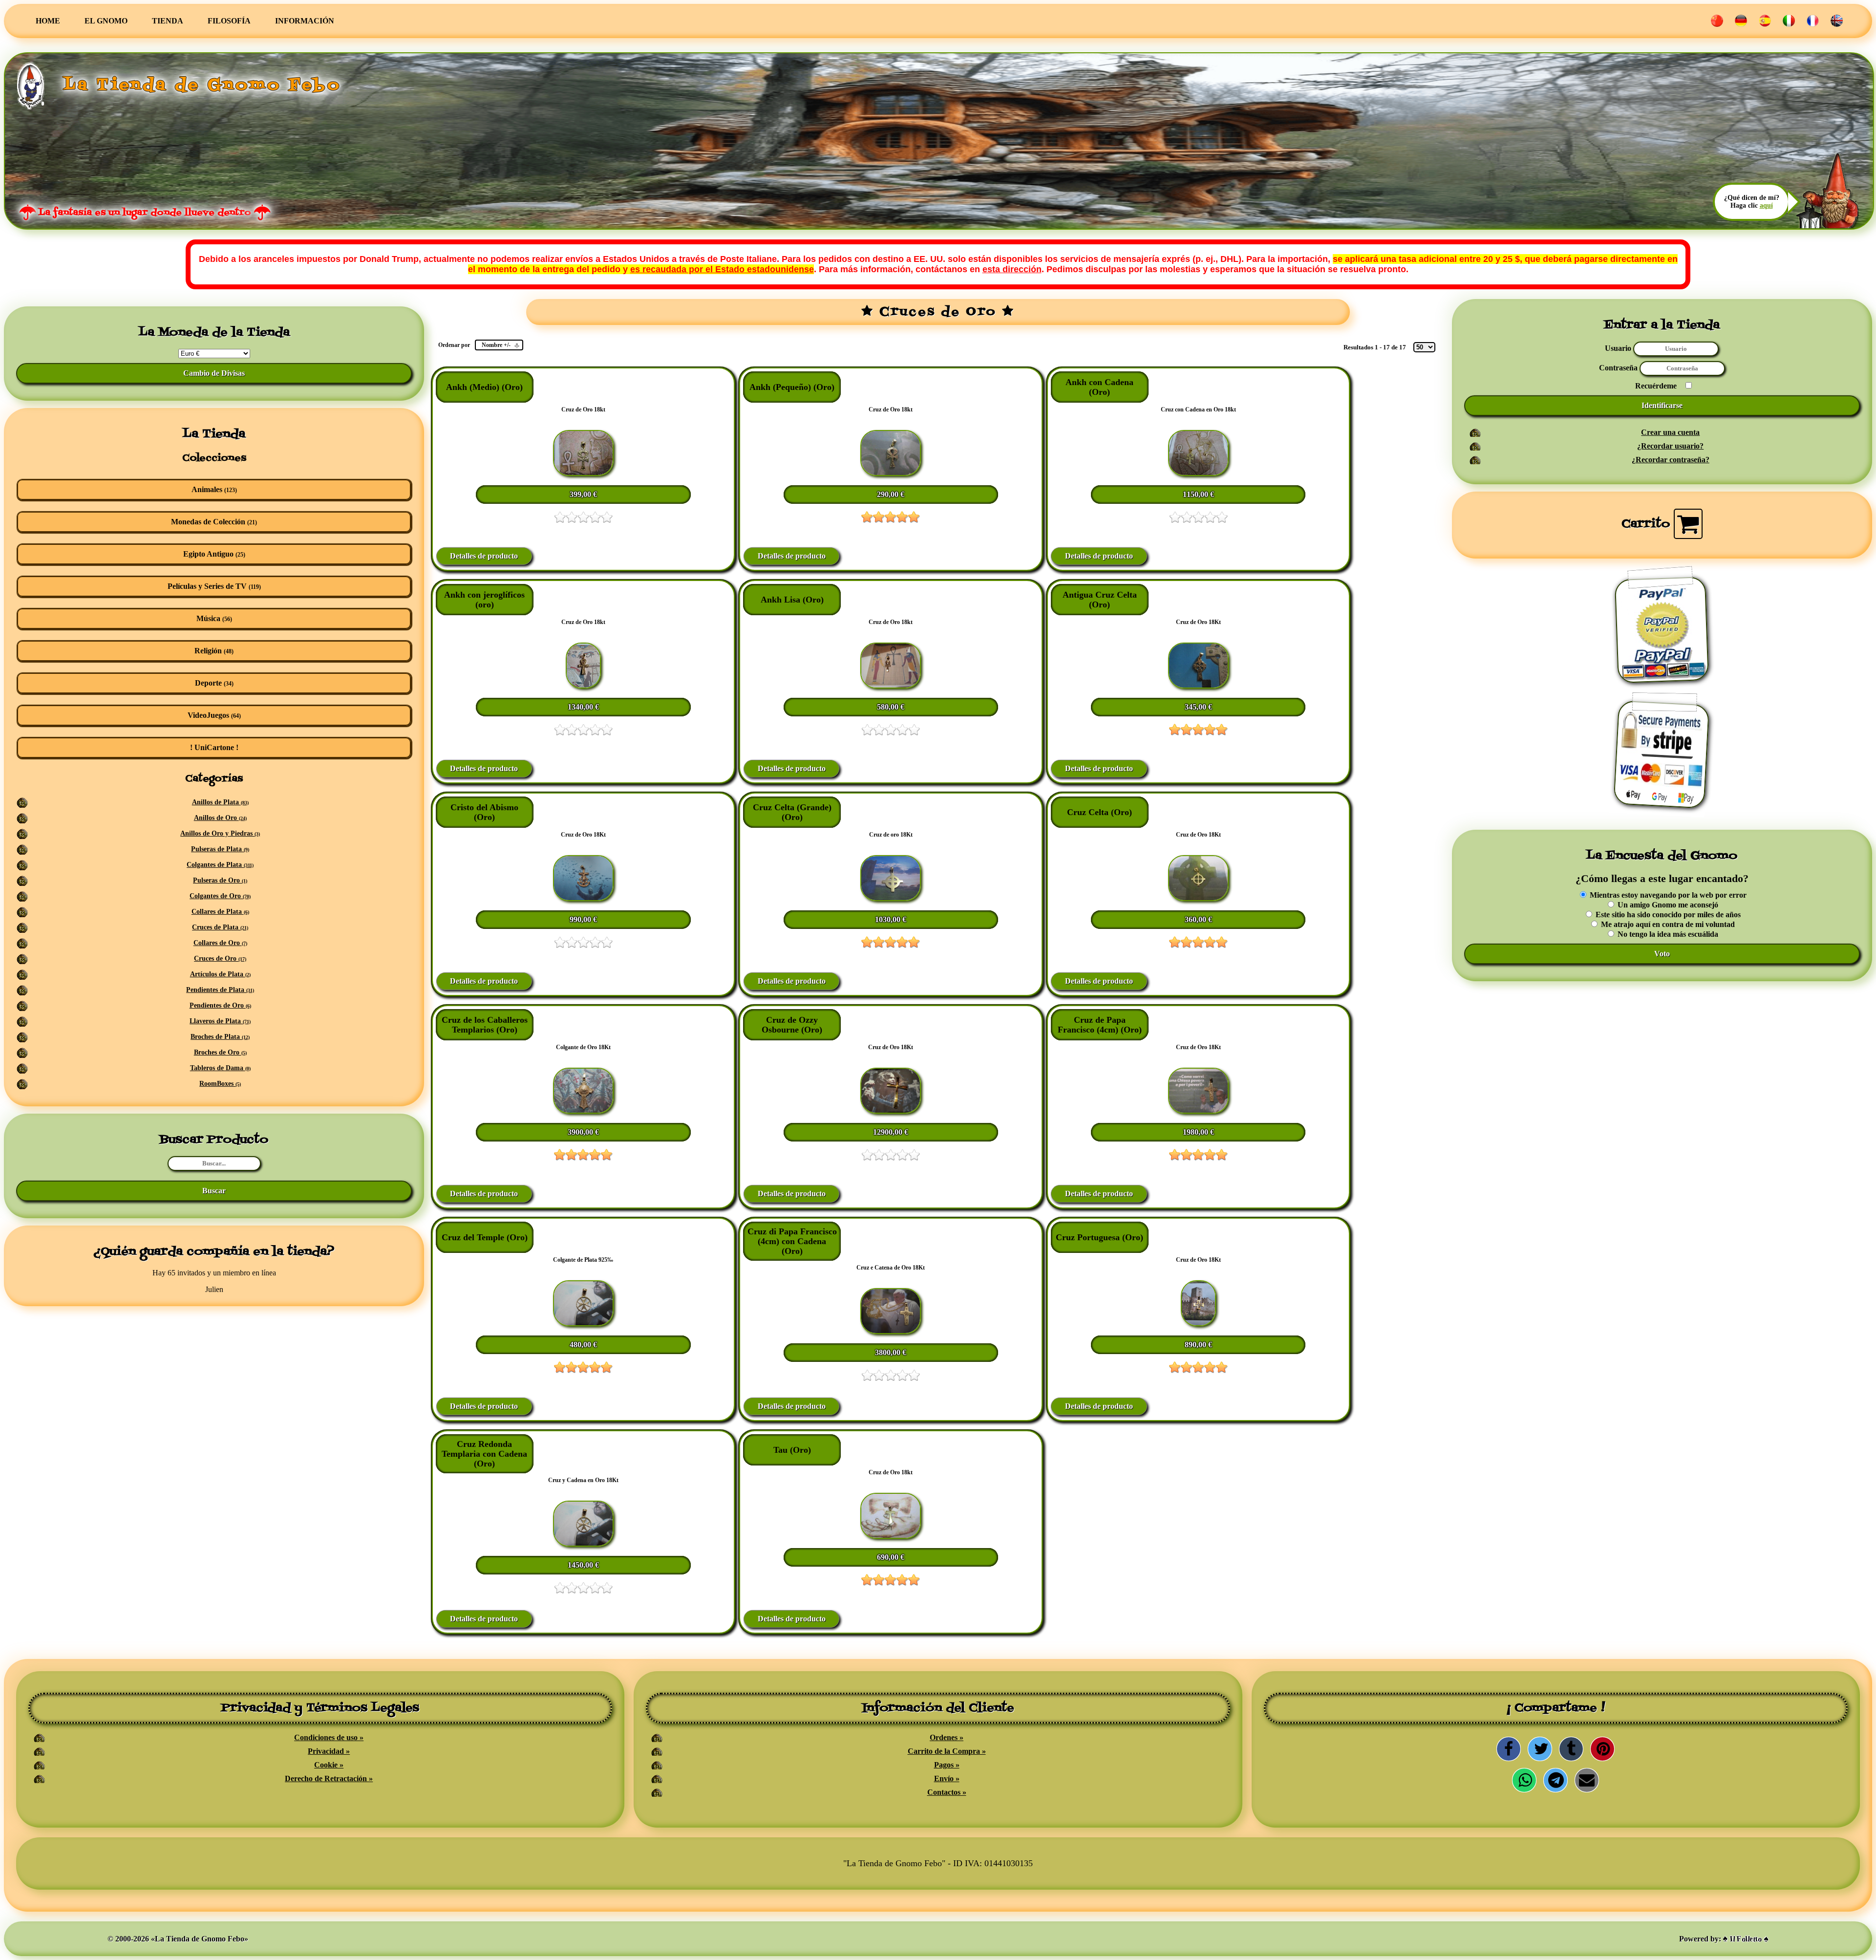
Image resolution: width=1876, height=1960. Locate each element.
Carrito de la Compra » (947, 1751)
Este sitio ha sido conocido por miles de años (1667, 915)
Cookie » (329, 1765)
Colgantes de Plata (220, 865)
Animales (214, 489)
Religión (214, 651)
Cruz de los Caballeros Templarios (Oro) (485, 1025)
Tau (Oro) (792, 1450)
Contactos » (947, 1792)
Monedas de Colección (214, 522)
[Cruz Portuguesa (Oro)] (1198, 1324)
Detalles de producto (484, 556)
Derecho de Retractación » (329, 1778)
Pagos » (947, 1765)
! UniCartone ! (214, 747)
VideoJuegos (214, 715)
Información (305, 21)
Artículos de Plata (220, 974)
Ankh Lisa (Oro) (792, 600)
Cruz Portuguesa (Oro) (1099, 1237)
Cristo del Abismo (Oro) (484, 812)
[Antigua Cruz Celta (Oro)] (1198, 686)
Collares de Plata (220, 912)
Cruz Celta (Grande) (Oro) (792, 812)
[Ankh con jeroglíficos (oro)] (583, 686)
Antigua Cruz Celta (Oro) (1100, 600)
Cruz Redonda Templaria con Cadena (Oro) (484, 1454)
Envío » (947, 1778)
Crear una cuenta (1670, 432)
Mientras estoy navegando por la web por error (1667, 895)
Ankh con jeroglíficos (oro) (484, 600)
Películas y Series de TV (214, 586)
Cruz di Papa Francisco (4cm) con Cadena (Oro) (792, 1241)
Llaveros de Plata (220, 1021)
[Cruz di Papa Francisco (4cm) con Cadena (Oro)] (891, 1331)
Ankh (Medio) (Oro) (484, 387)
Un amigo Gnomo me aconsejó (1667, 905)
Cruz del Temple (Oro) (485, 1237)
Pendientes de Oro (220, 1005)
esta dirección (1012, 269)
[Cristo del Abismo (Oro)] (583, 898)
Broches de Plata (220, 1037)
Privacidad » (329, 1751)
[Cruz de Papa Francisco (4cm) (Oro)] (1198, 1111)
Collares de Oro (220, 943)
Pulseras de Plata (220, 849)
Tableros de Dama (220, 1068)
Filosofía (229, 21)
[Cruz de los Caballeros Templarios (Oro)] (583, 1111)
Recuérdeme (1656, 386)
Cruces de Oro (220, 958)
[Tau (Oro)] (891, 1536)
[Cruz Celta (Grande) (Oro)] (891, 898)
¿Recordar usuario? (1670, 446)
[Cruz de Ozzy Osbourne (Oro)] (891, 1111)
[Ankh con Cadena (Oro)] (1198, 473)
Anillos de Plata (220, 802)
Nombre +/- (496, 345)
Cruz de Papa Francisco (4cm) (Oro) (1100, 1025)
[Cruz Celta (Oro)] (1198, 898)
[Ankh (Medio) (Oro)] (583, 473)
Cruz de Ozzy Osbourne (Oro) (792, 1025)
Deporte (214, 683)
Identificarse (1662, 405)
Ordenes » (947, 1737)
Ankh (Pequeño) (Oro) (792, 387)
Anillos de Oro (220, 818)
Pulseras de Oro (220, 880)
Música (214, 618)
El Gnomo (106, 21)
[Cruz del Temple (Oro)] (583, 1324)
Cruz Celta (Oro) (1099, 812)
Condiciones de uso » (329, 1737)
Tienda (168, 21)
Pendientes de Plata (220, 990)
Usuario (1618, 348)
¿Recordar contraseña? (1671, 460)
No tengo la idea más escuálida (1667, 934)
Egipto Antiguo (214, 554)
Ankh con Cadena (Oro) (1099, 387)
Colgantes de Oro (220, 896)
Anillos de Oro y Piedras (220, 833)
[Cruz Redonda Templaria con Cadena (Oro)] (583, 1544)
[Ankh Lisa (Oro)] (891, 686)
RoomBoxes (220, 1084)
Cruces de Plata (220, 927)
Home (48, 21)
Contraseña (1619, 368)
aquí (1766, 205)
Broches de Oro (220, 1052)
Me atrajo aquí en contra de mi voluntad (1667, 924)
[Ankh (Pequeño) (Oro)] (891, 473)
